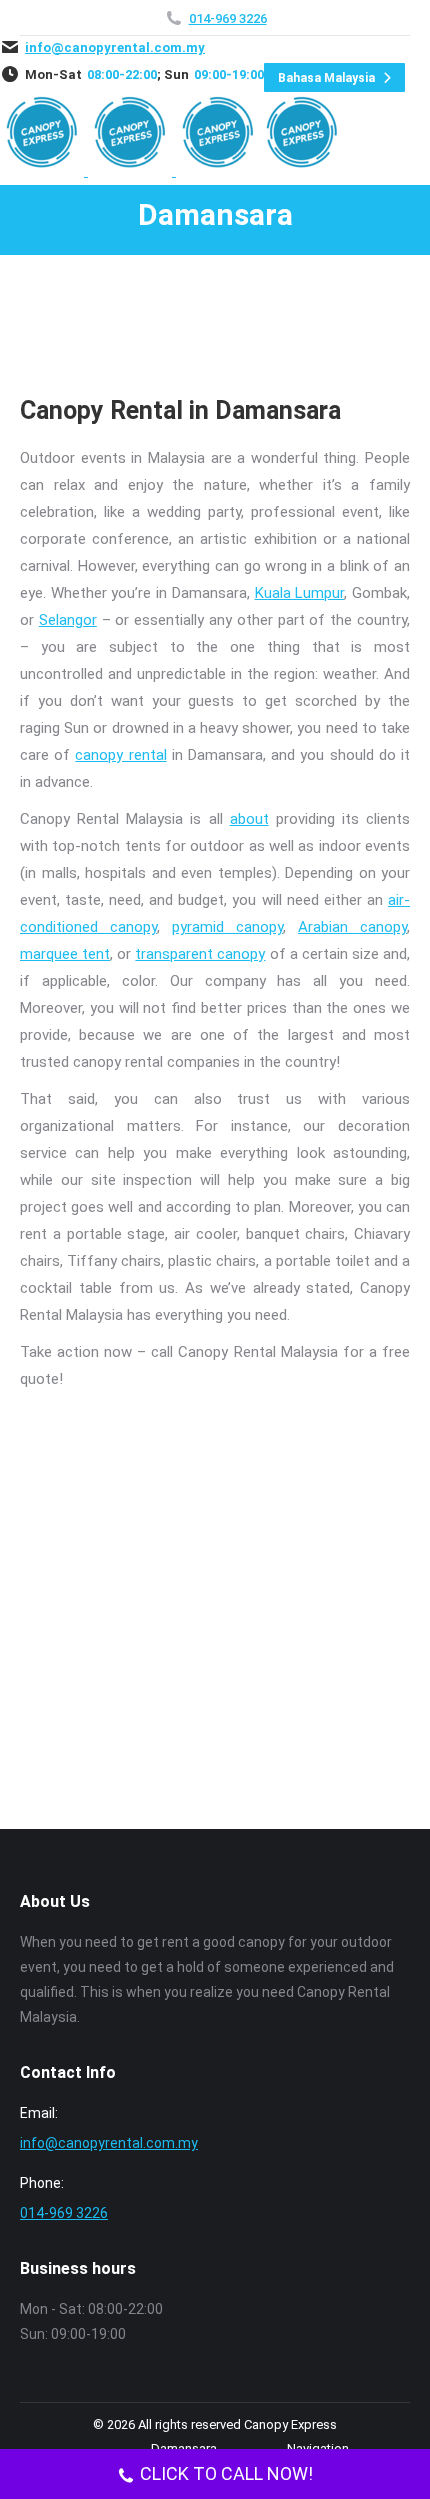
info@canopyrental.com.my (115, 47)
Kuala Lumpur (300, 593)
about (249, 819)
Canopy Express (290, 2424)
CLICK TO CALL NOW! (226, 2473)
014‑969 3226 (228, 18)
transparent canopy (200, 954)
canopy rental (120, 755)
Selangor (68, 620)
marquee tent (65, 954)
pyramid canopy (227, 927)
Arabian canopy (352, 927)
